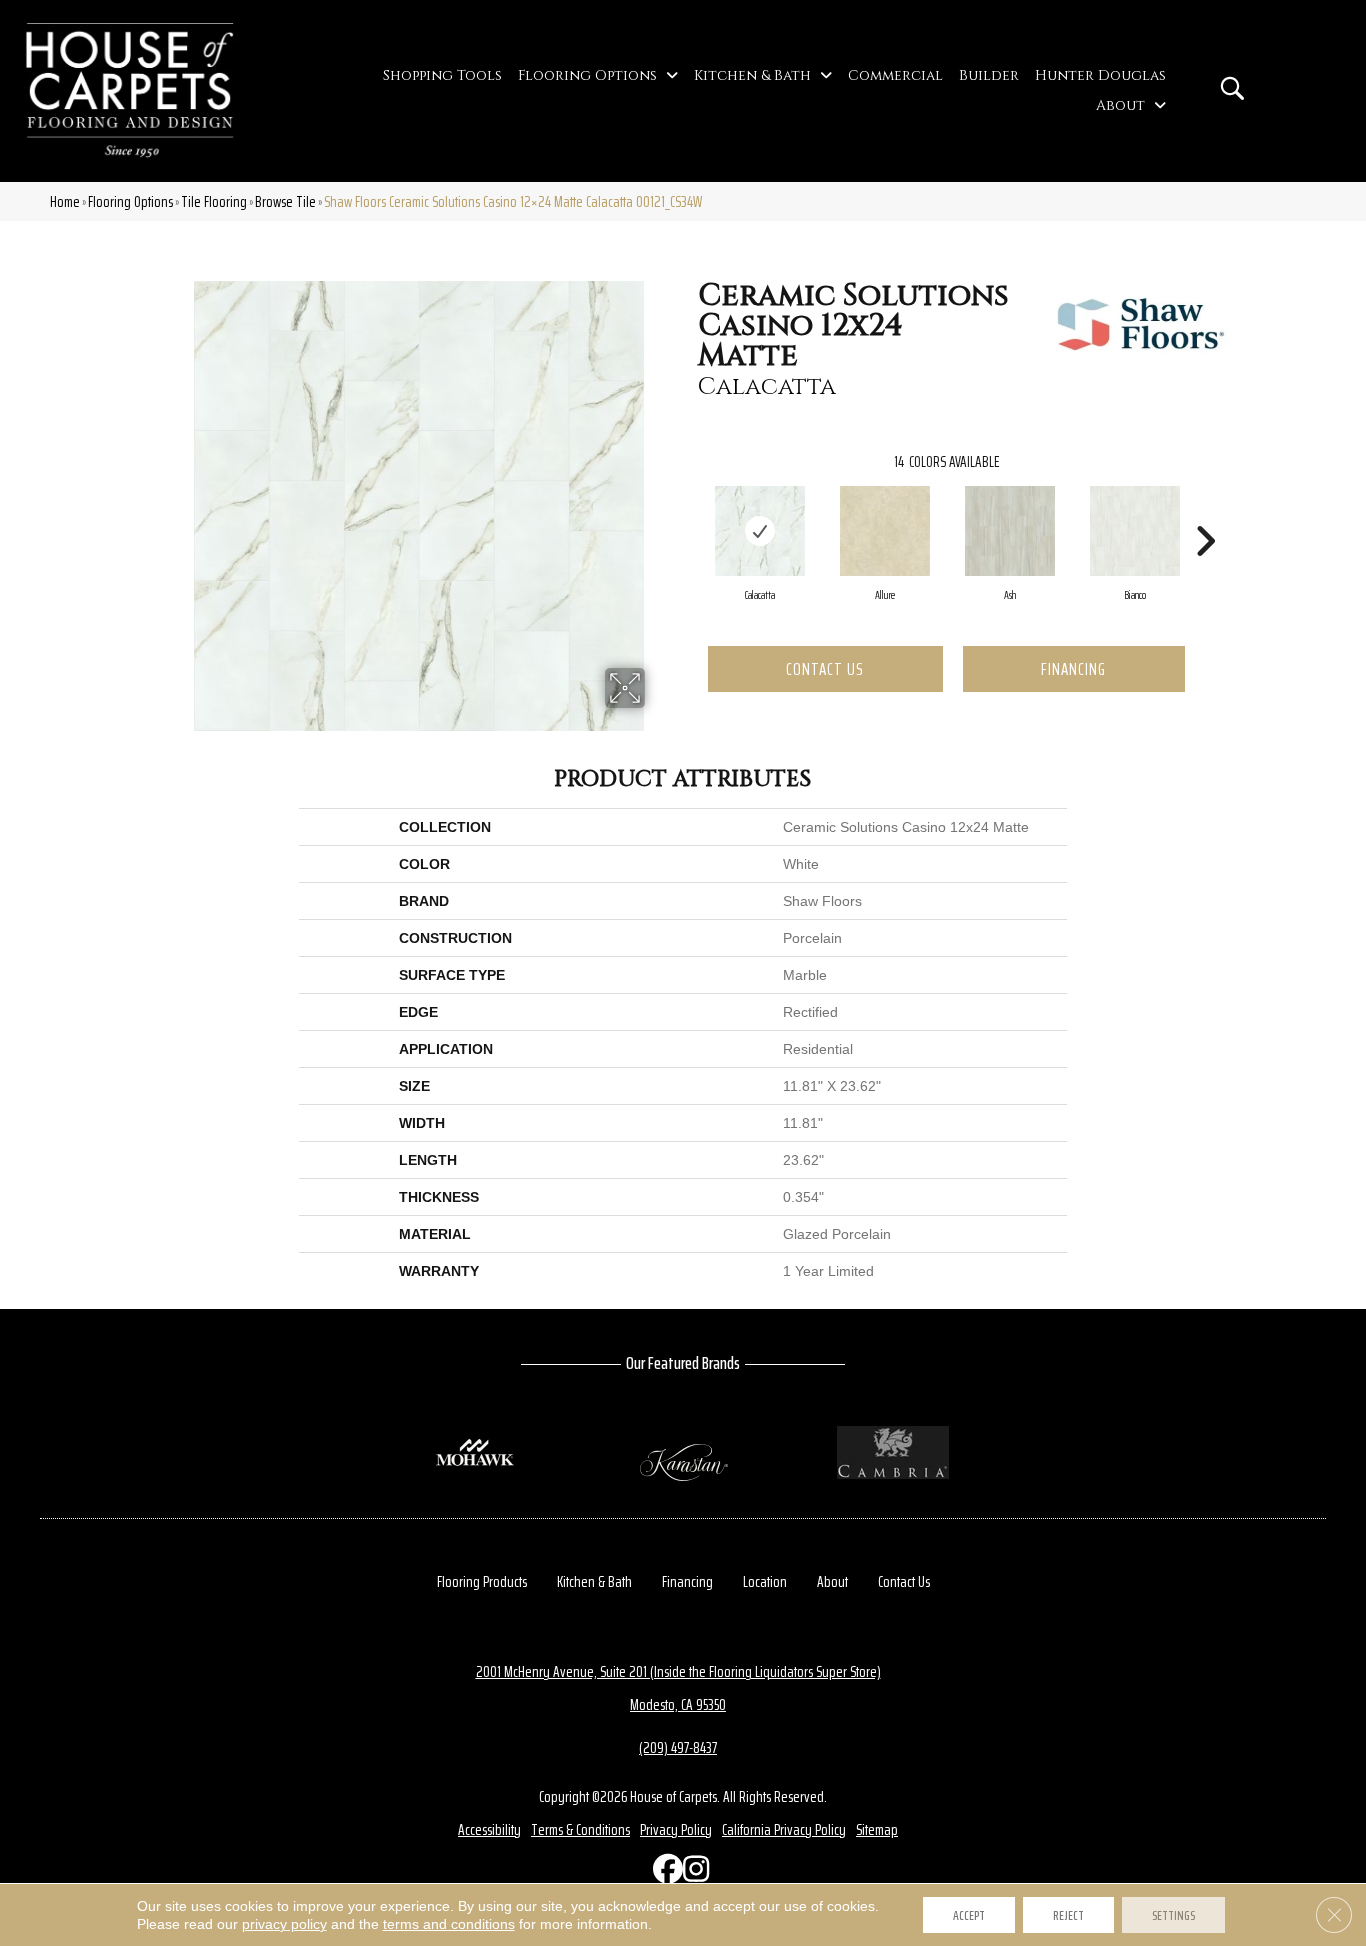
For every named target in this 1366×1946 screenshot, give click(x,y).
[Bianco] (1135, 531)
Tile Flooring (214, 201)
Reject (1068, 1915)
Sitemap (877, 1829)
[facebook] (663, 1873)
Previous (688, 511)
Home (65, 201)
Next (1205, 511)
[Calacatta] (760, 531)
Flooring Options (130, 201)
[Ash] (1010, 531)
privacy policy (284, 1924)
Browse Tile (285, 201)
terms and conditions (449, 1924)
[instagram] (693, 1873)
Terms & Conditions (580, 1829)
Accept (969, 1915)
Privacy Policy (676, 1829)
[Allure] (885, 531)
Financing (1073, 669)
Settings (1173, 1915)
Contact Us (825, 669)
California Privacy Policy (784, 1829)
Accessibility (489, 1829)
